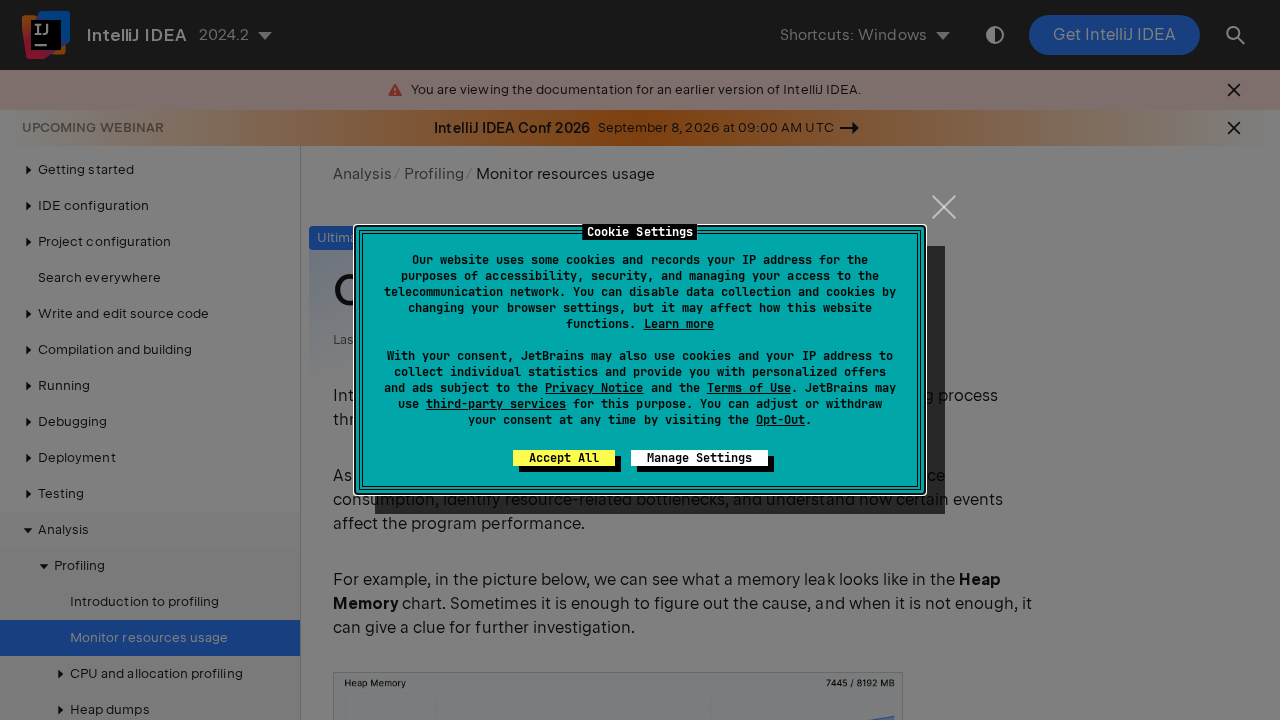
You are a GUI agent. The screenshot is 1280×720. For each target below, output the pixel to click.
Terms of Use (749, 388)
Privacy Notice (594, 388)
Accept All (564, 458)
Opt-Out (780, 420)
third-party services (496, 404)
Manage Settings (699, 458)
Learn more (679, 324)
